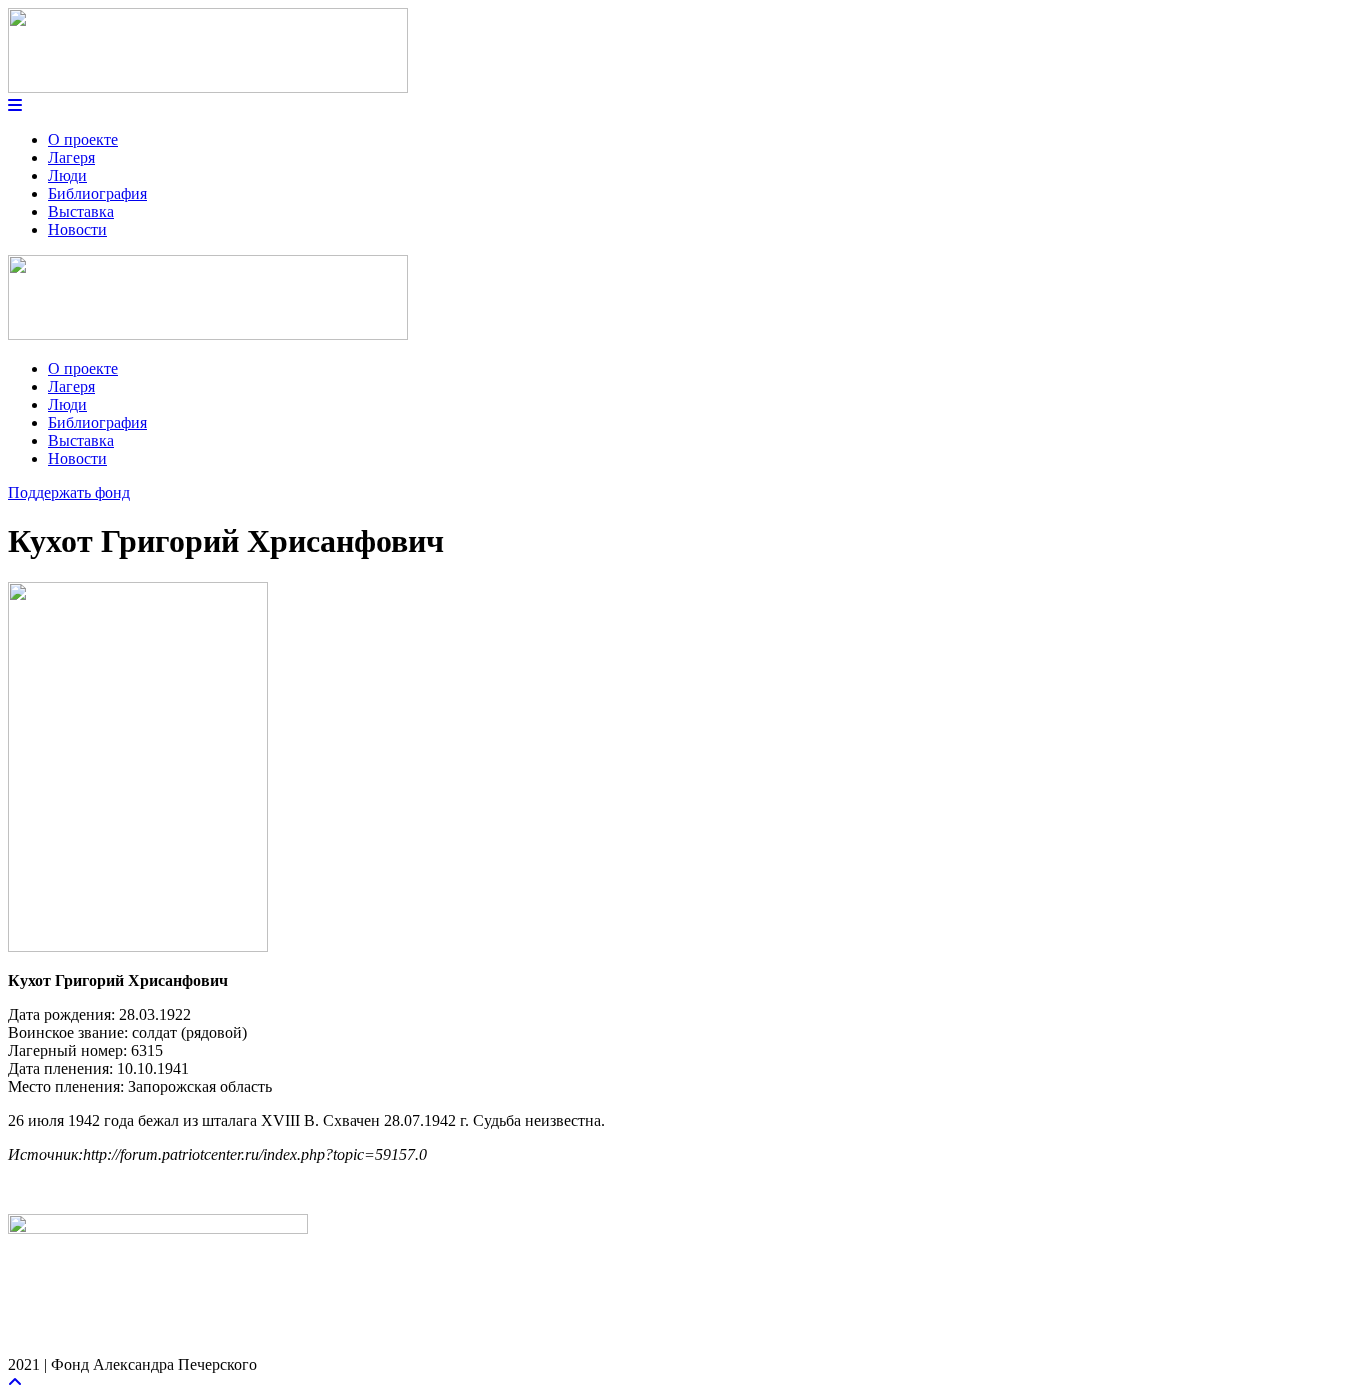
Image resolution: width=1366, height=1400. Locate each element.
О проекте (83, 139)
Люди (67, 175)
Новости (77, 229)
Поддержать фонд (69, 492)
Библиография (97, 193)
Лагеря (71, 157)
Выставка (81, 211)
